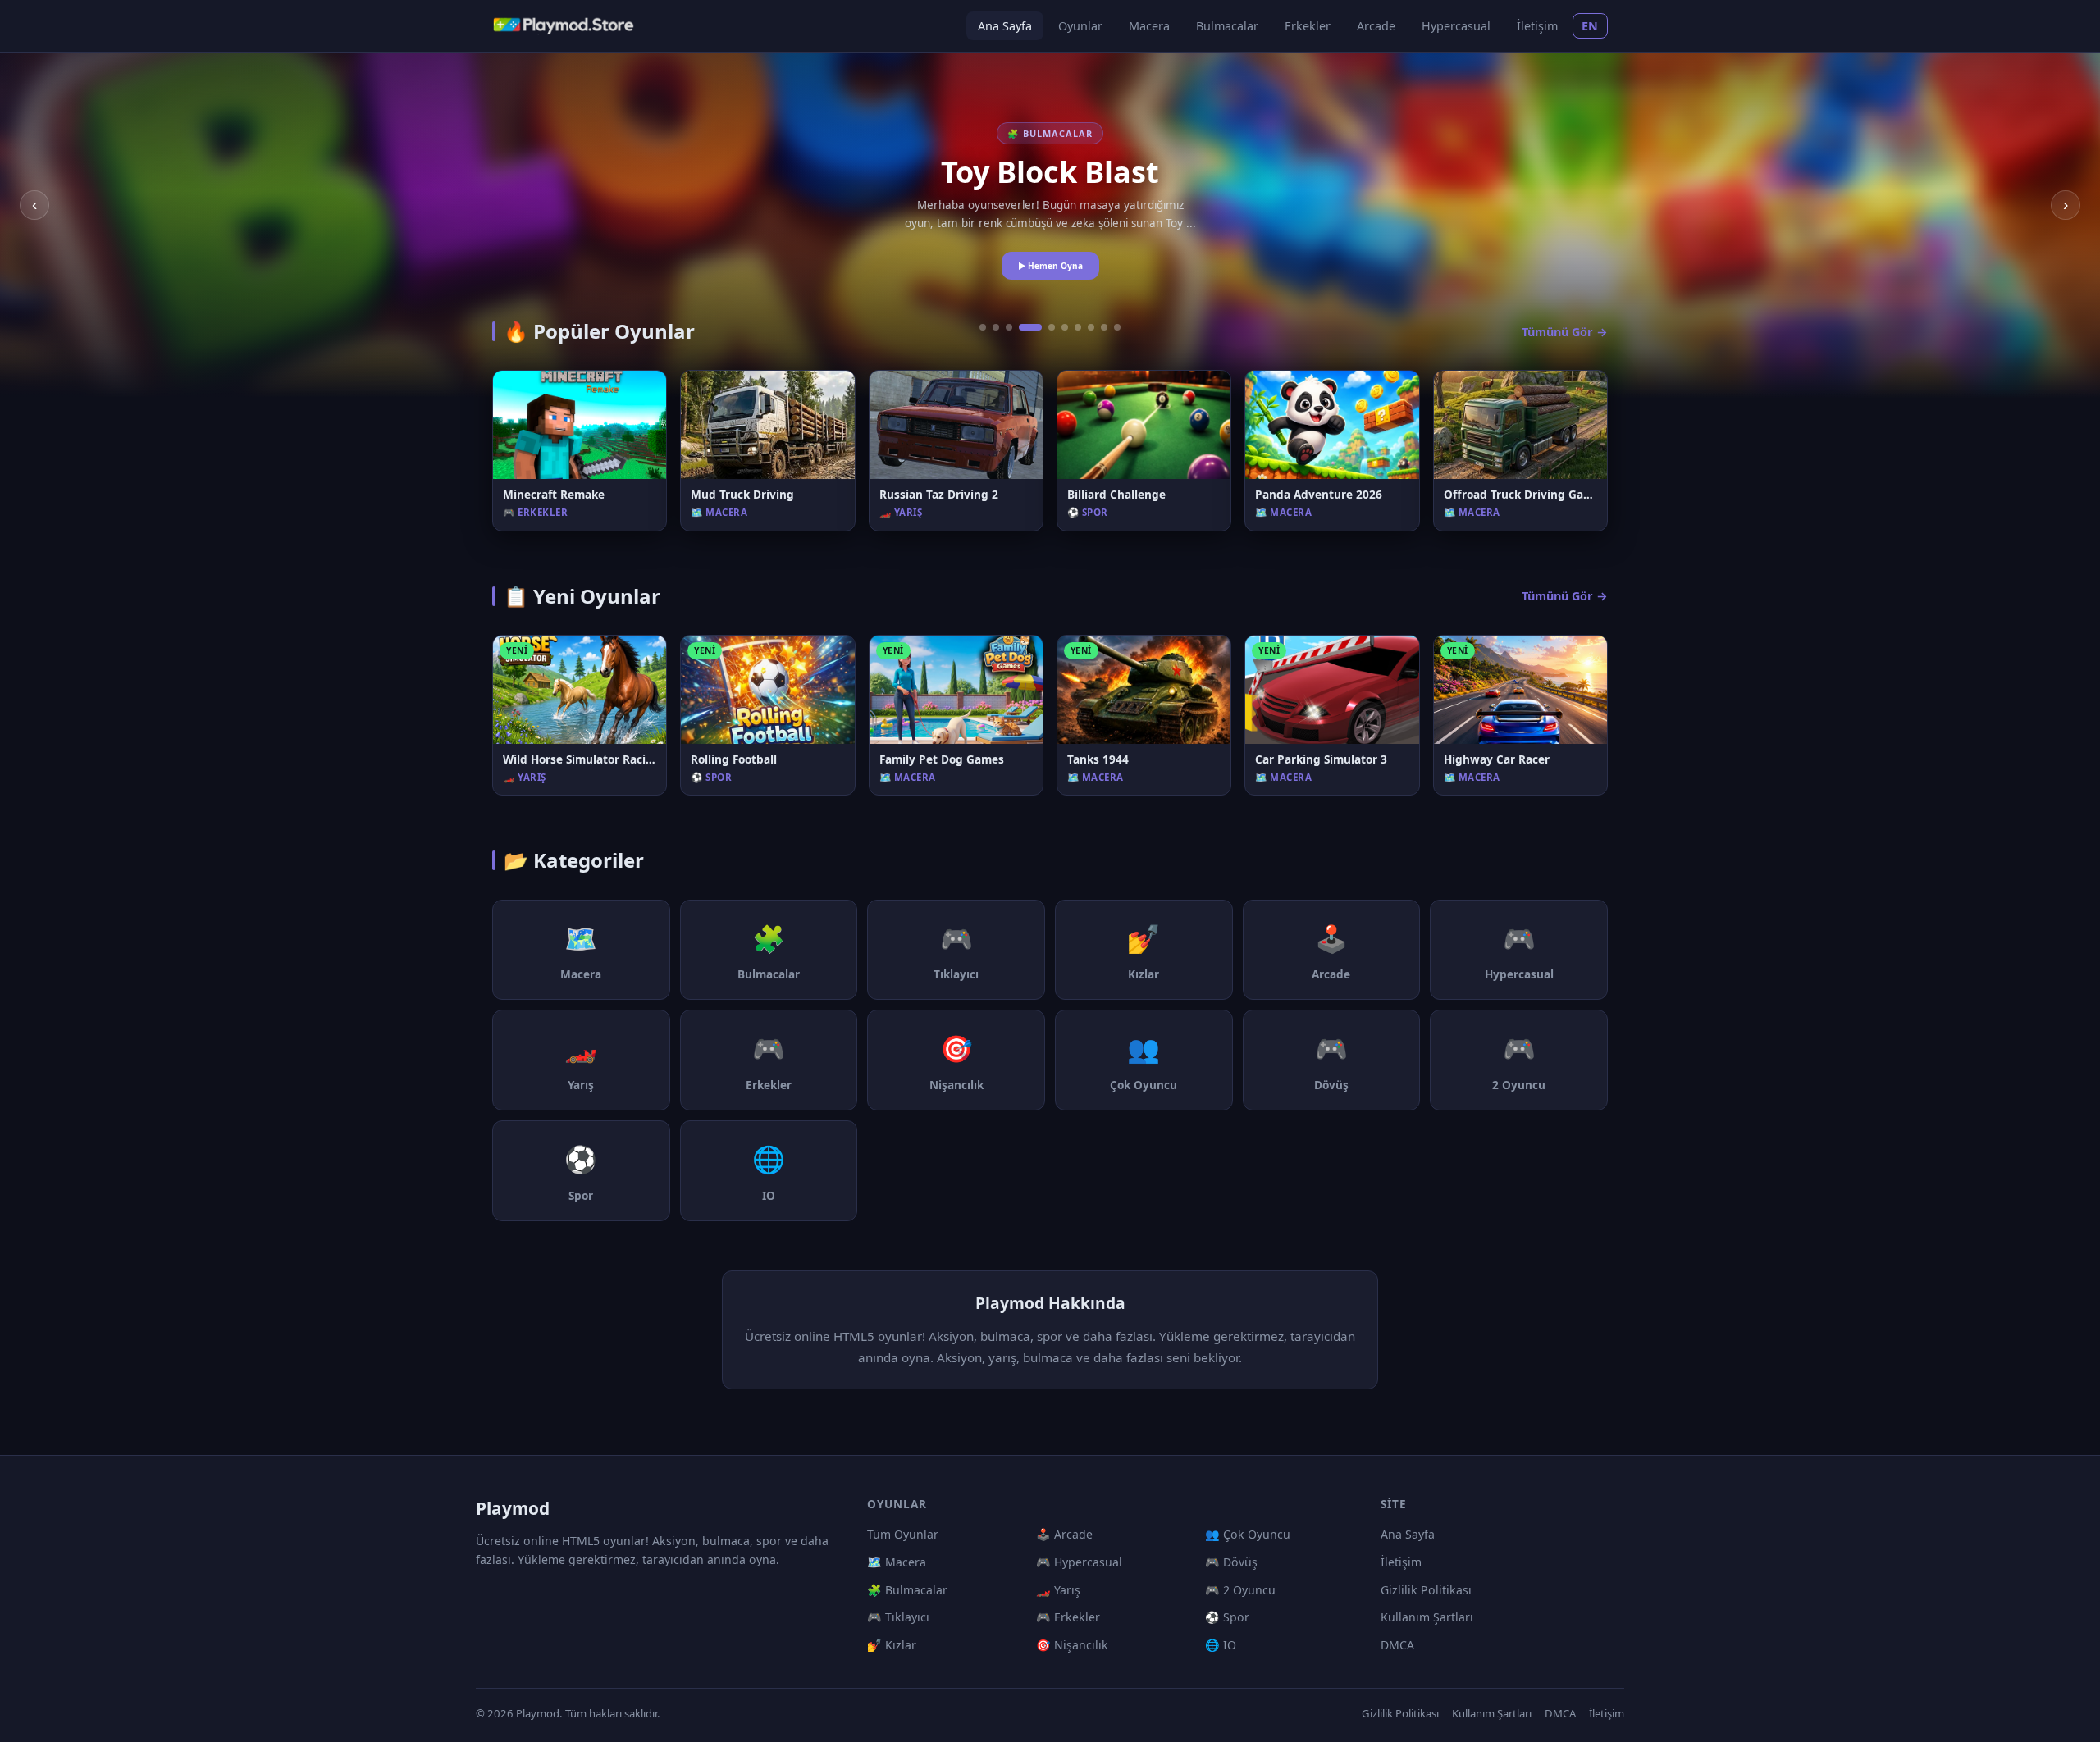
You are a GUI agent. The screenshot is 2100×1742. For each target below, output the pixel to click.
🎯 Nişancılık (1072, 1645)
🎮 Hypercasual (1079, 1562)
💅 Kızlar (892, 1645)
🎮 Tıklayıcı (898, 1617)
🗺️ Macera (897, 1562)
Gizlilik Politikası (1426, 1590)
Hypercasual (1456, 26)
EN (1590, 26)
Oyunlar (1080, 26)
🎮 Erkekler (1068, 1617)
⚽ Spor (1227, 1617)
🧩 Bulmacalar (907, 1590)
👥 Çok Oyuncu (1248, 1534)
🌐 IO (1221, 1645)
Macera (1149, 26)
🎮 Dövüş (1231, 1562)
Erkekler (1308, 26)
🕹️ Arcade (1064, 1534)
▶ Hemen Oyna (1050, 266)
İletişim (1537, 26)
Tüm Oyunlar (903, 1534)
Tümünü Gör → (1565, 332)
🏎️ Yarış (1058, 1590)
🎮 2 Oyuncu (1240, 1590)
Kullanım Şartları (1427, 1617)
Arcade (1376, 26)
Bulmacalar (1227, 26)
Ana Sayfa (1005, 26)
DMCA (1397, 1645)
